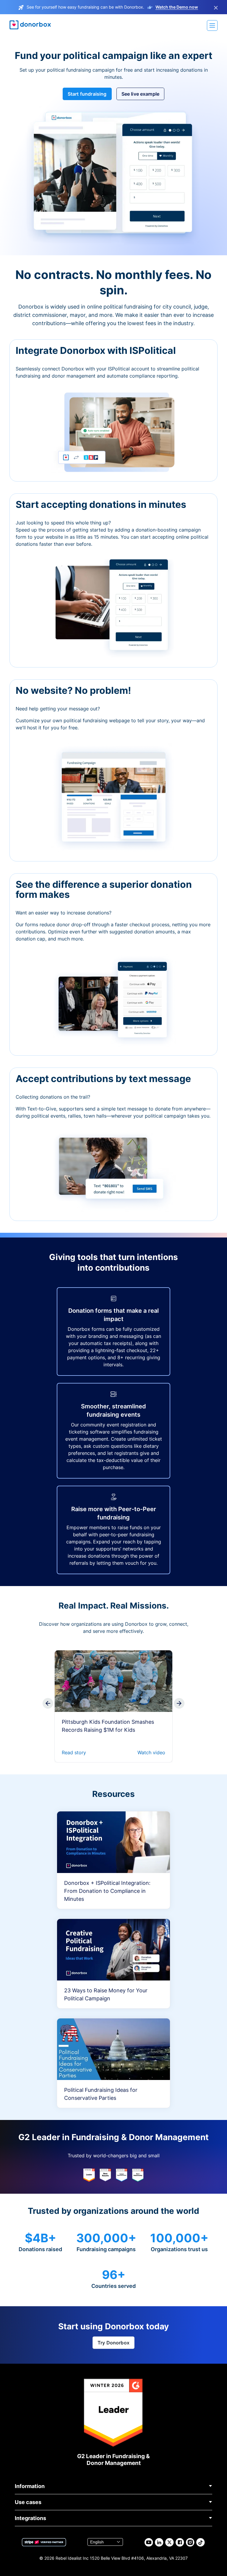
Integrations (30, 2518)
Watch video (151, 1752)
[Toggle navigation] (212, 25)
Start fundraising (87, 94)
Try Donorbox (113, 2343)
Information (30, 2486)
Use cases (28, 2502)
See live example (141, 94)
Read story (74, 1752)
